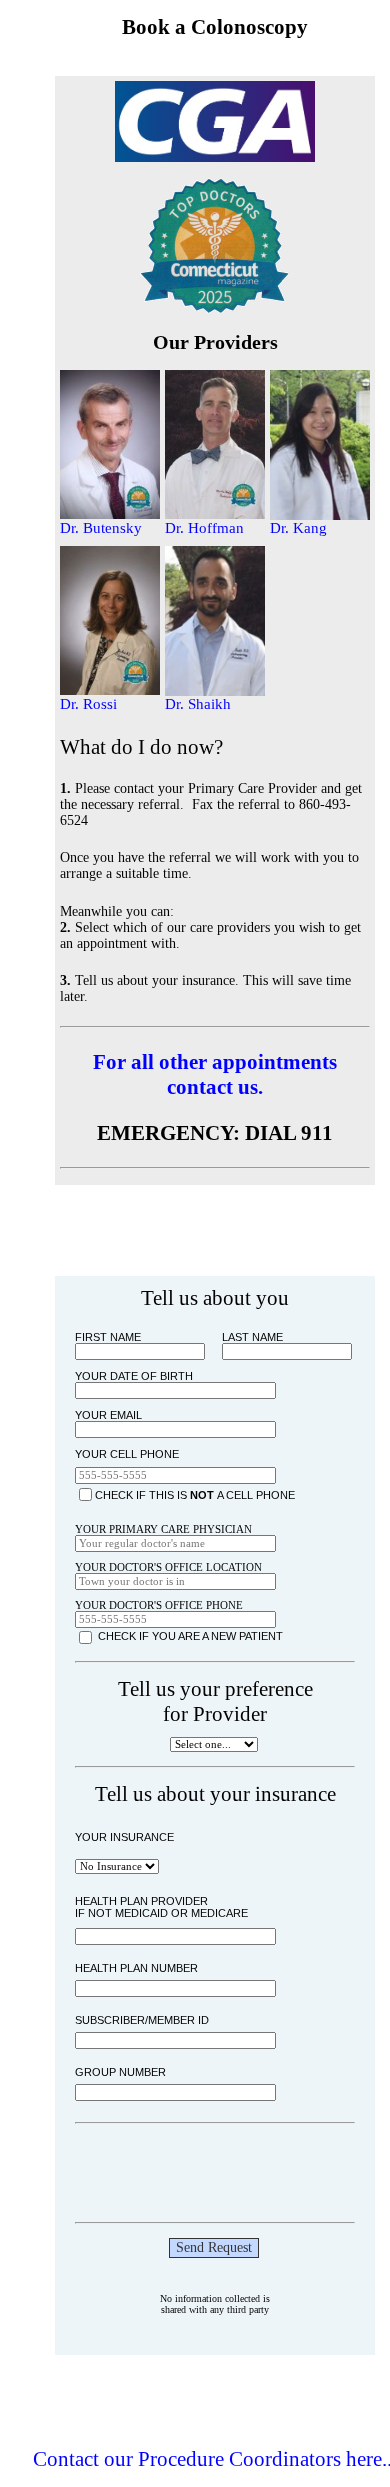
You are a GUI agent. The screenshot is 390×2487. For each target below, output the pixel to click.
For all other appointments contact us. (215, 1074)
